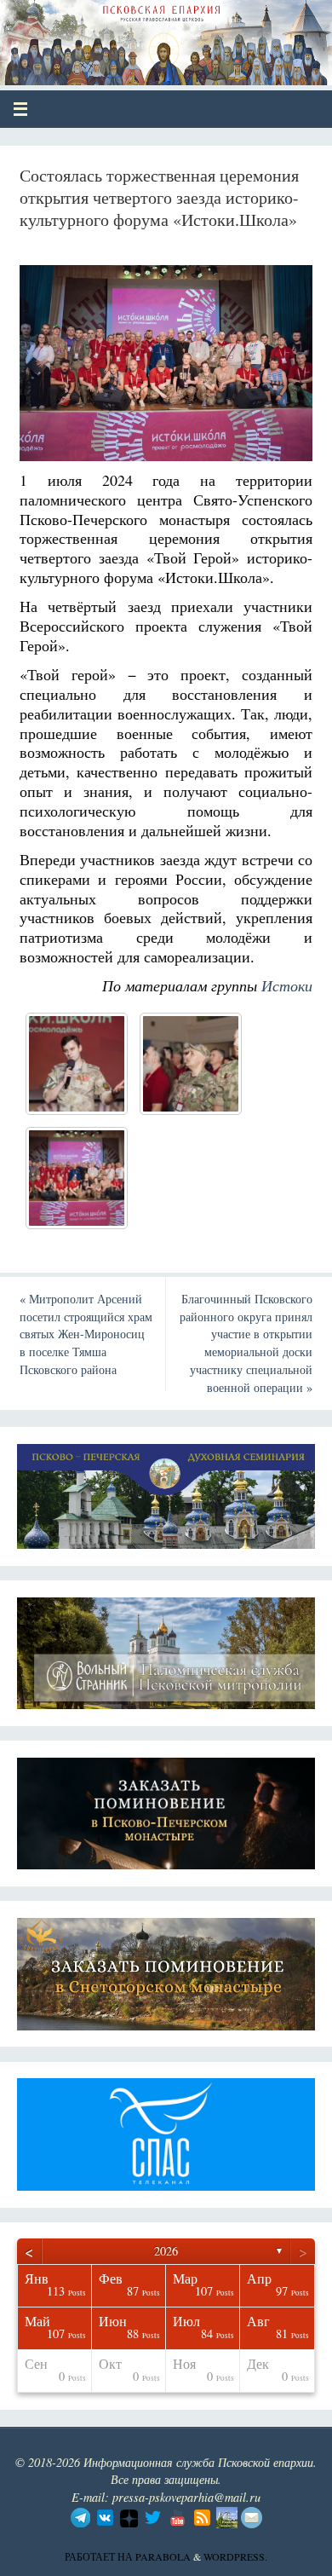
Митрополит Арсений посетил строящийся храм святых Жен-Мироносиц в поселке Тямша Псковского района (86, 1334)
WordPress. (235, 2556)
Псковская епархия (137, 36)
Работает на (100, 2556)
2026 (166, 2251)
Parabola (163, 2556)
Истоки (287, 985)
